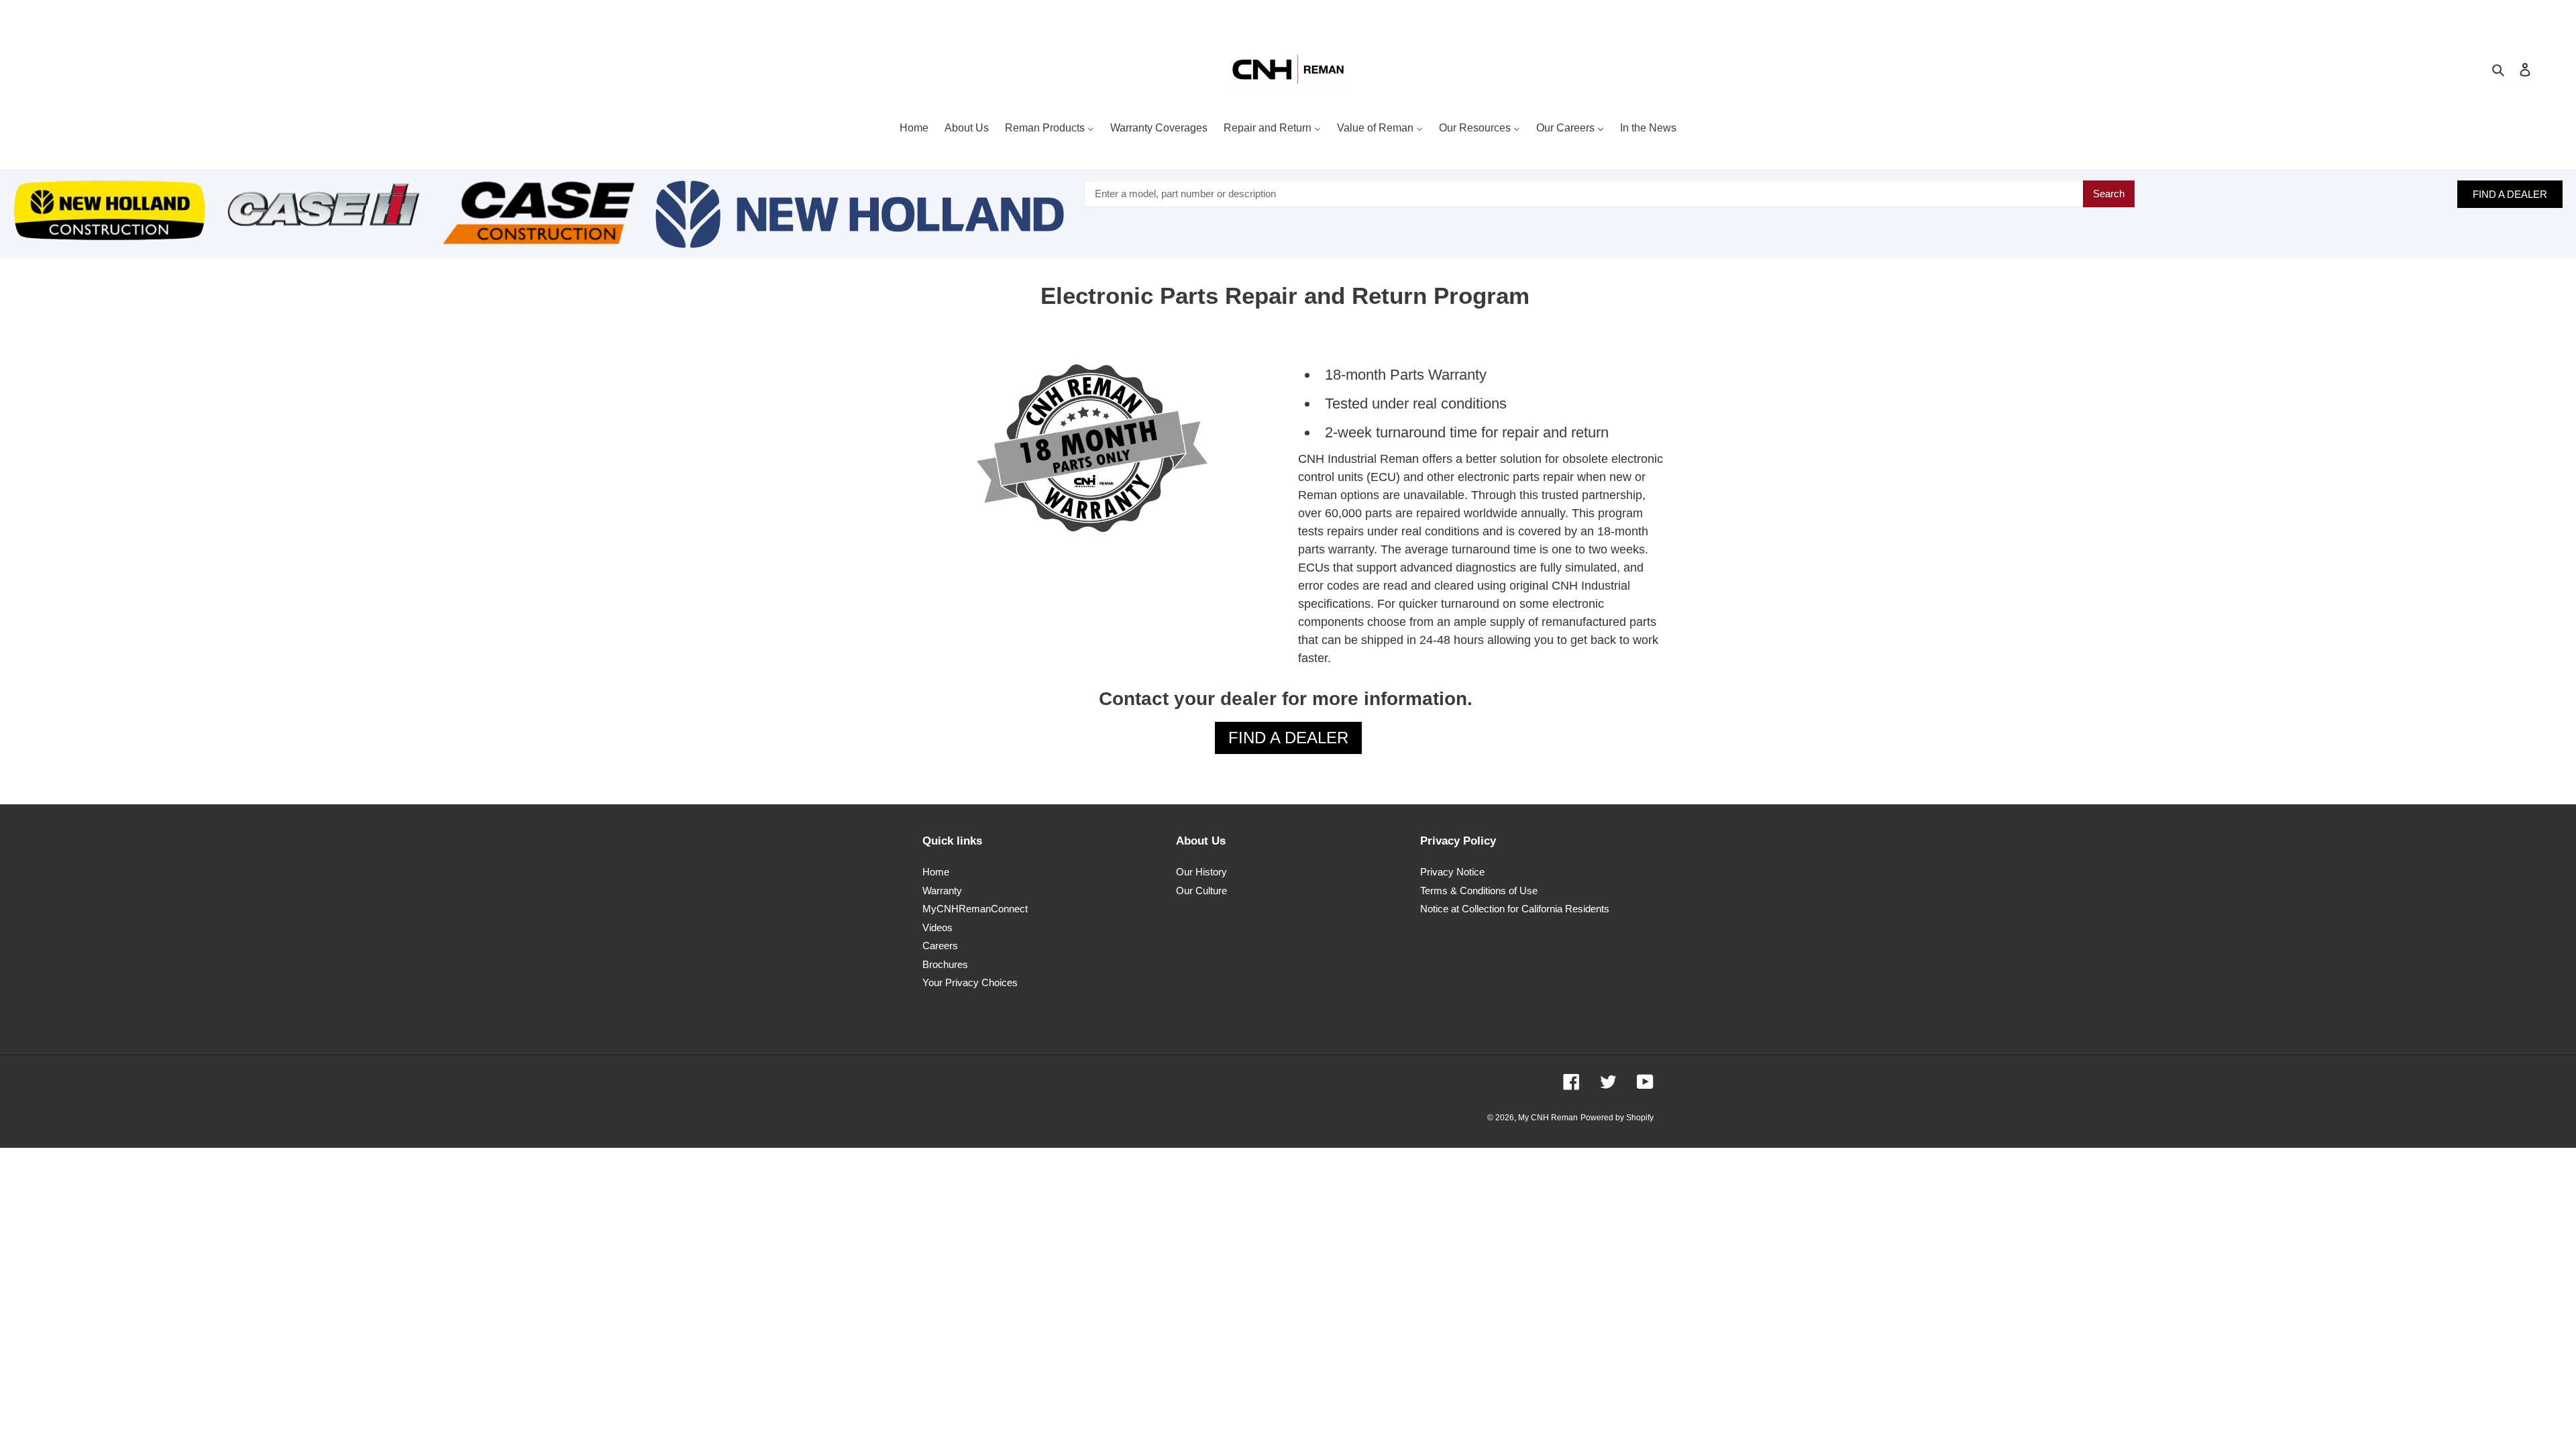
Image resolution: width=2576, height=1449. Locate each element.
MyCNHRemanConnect (975, 909)
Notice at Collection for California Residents (1515, 909)
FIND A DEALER (2510, 194)
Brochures (945, 964)
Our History (1201, 872)
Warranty (942, 891)
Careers (940, 946)
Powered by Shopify (1617, 1118)
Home (936, 872)
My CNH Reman (1548, 1118)
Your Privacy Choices (970, 982)
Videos (937, 927)
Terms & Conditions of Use (1479, 891)
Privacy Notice (1452, 872)
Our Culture (1201, 891)
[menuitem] (914, 129)
